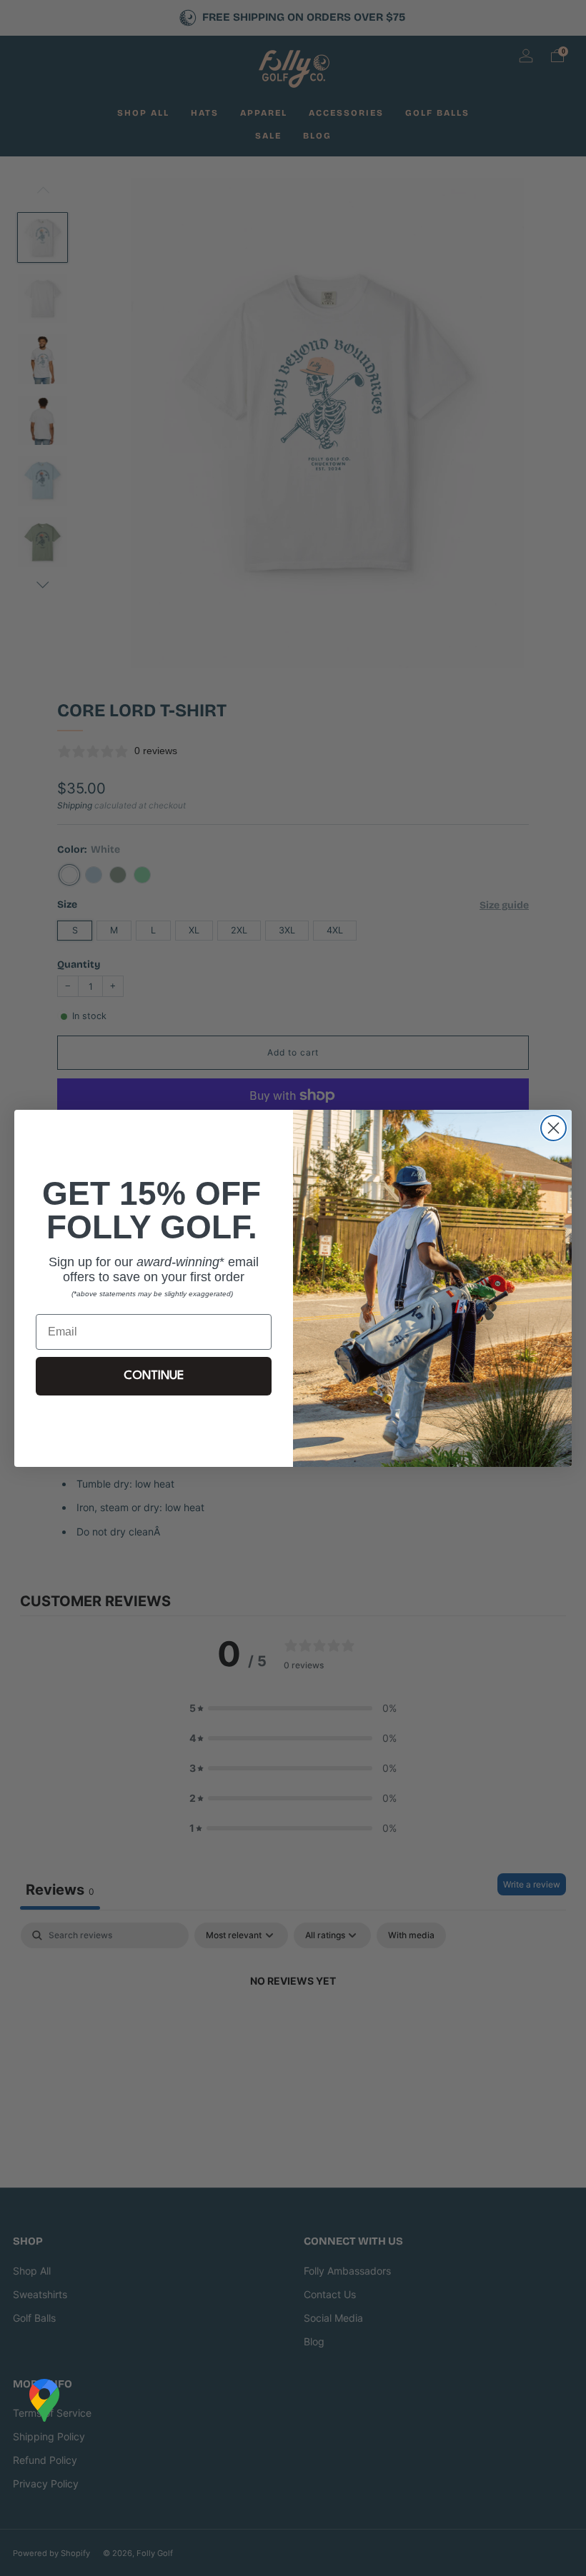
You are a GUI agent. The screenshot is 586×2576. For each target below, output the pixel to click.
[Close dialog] (553, 1128)
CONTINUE (154, 1376)
